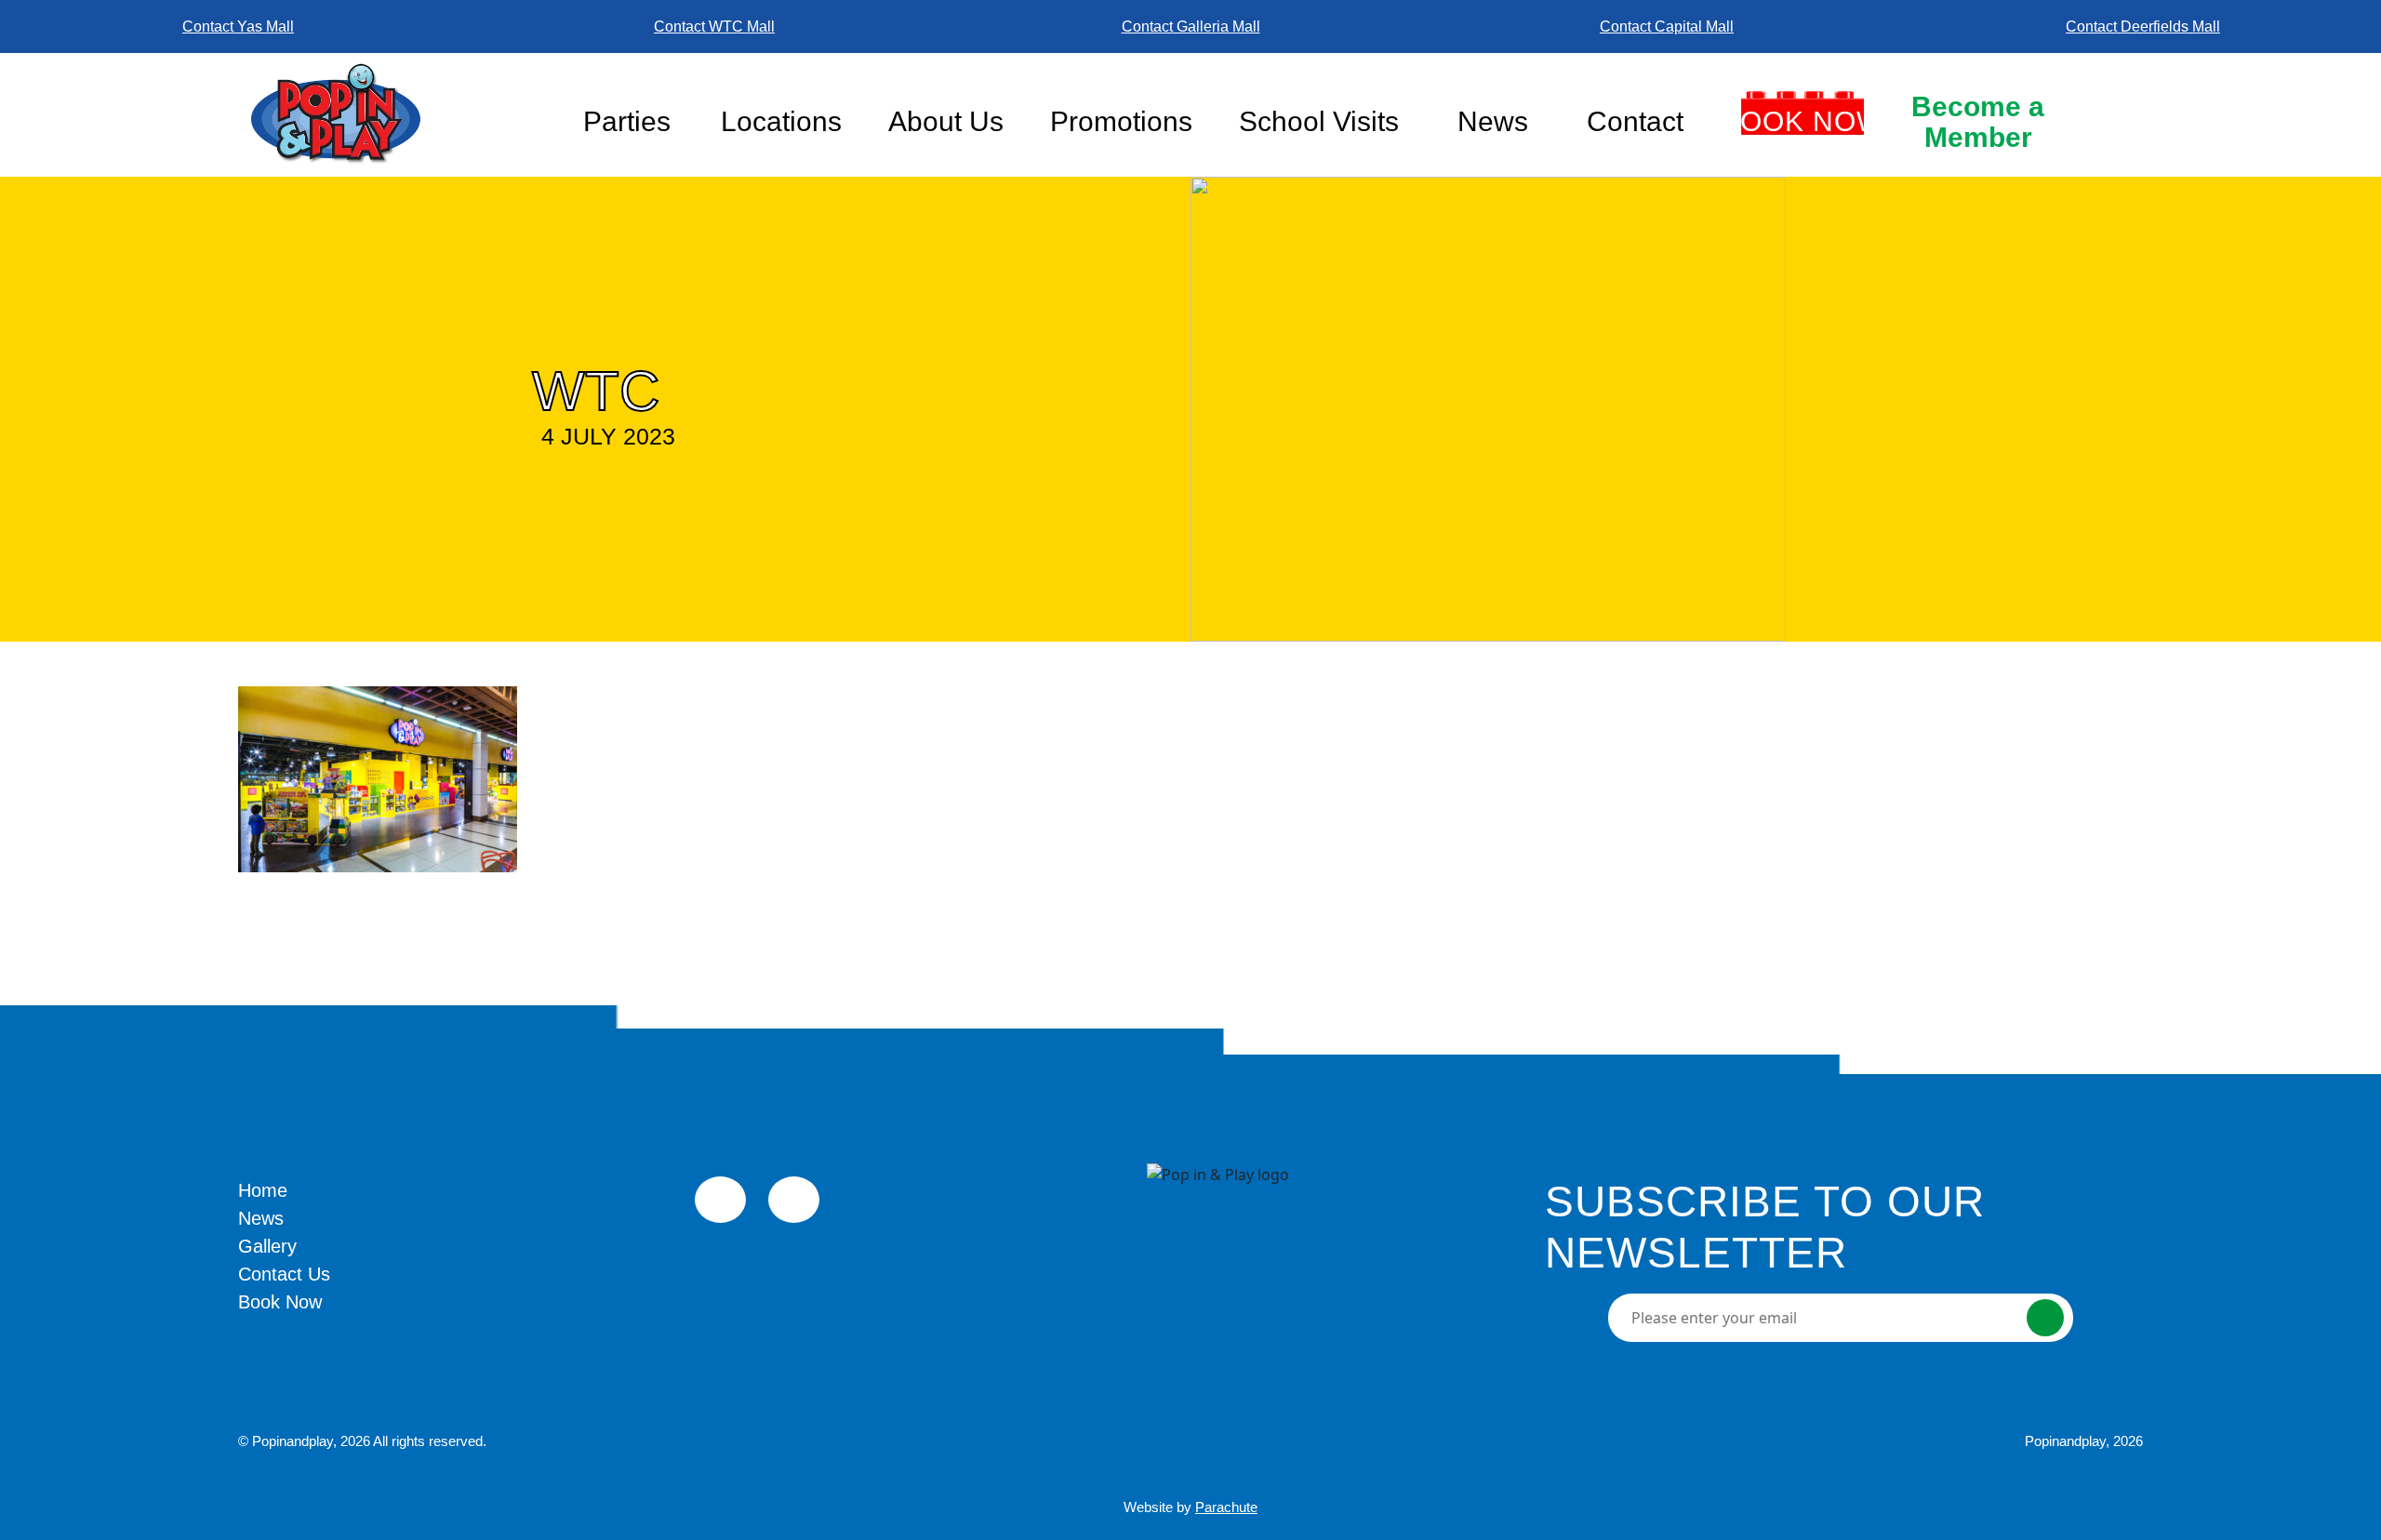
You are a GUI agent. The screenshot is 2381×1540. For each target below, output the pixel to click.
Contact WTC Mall (714, 27)
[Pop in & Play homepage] (397, 114)
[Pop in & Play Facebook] (720, 1200)
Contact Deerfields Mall (2143, 27)
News (1493, 121)
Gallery (267, 1246)
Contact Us (284, 1274)
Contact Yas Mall (238, 27)
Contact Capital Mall (1667, 27)
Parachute (1226, 1507)
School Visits (1319, 121)
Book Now (1802, 121)
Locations (781, 121)
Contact (1635, 121)
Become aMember (1978, 122)
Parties (627, 121)
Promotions (1121, 121)
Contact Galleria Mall (1191, 27)
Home (263, 1190)
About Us (946, 121)
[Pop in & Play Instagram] (794, 1200)
